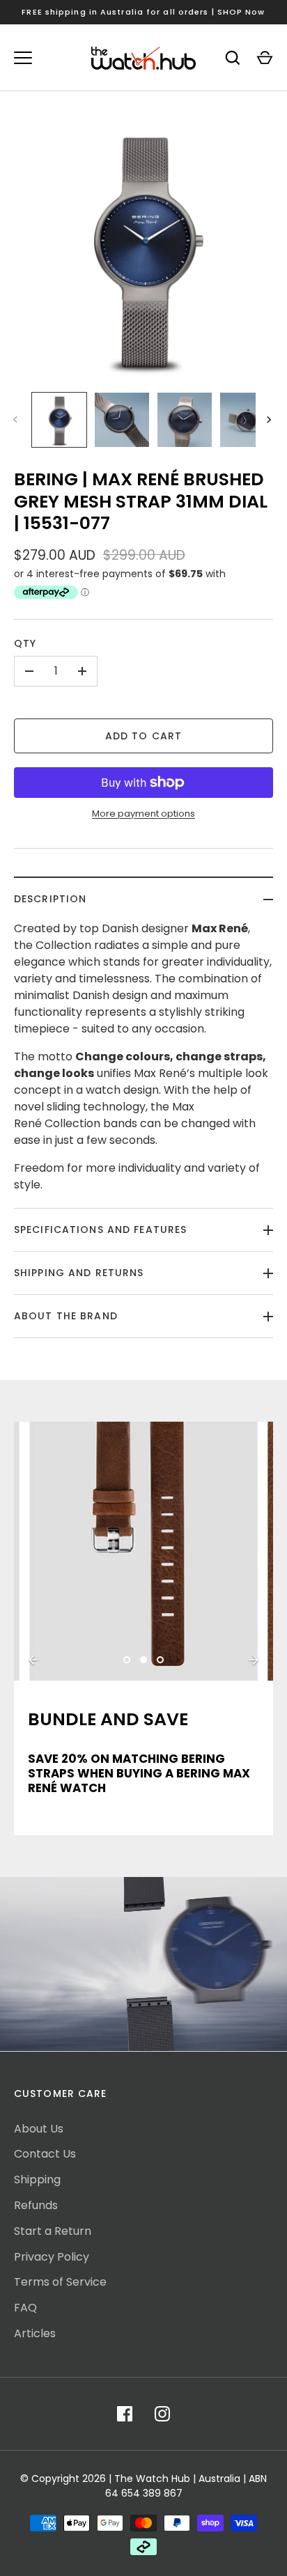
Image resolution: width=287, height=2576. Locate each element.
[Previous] (33, 1660)
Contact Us (45, 2154)
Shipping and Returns (79, 1273)
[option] (143, 1551)
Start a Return (53, 2231)
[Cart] (265, 58)
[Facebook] (125, 2414)
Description (50, 899)
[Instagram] (162, 2414)
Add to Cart (143, 736)
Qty (25, 643)
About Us (39, 2129)
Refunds (36, 2205)
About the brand (66, 1316)
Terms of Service (60, 2282)
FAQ (25, 2308)
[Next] (270, 420)
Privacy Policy (52, 2257)
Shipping (37, 2180)
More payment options (143, 814)
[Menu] (23, 58)
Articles (35, 2333)
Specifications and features (100, 1230)
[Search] (233, 58)
